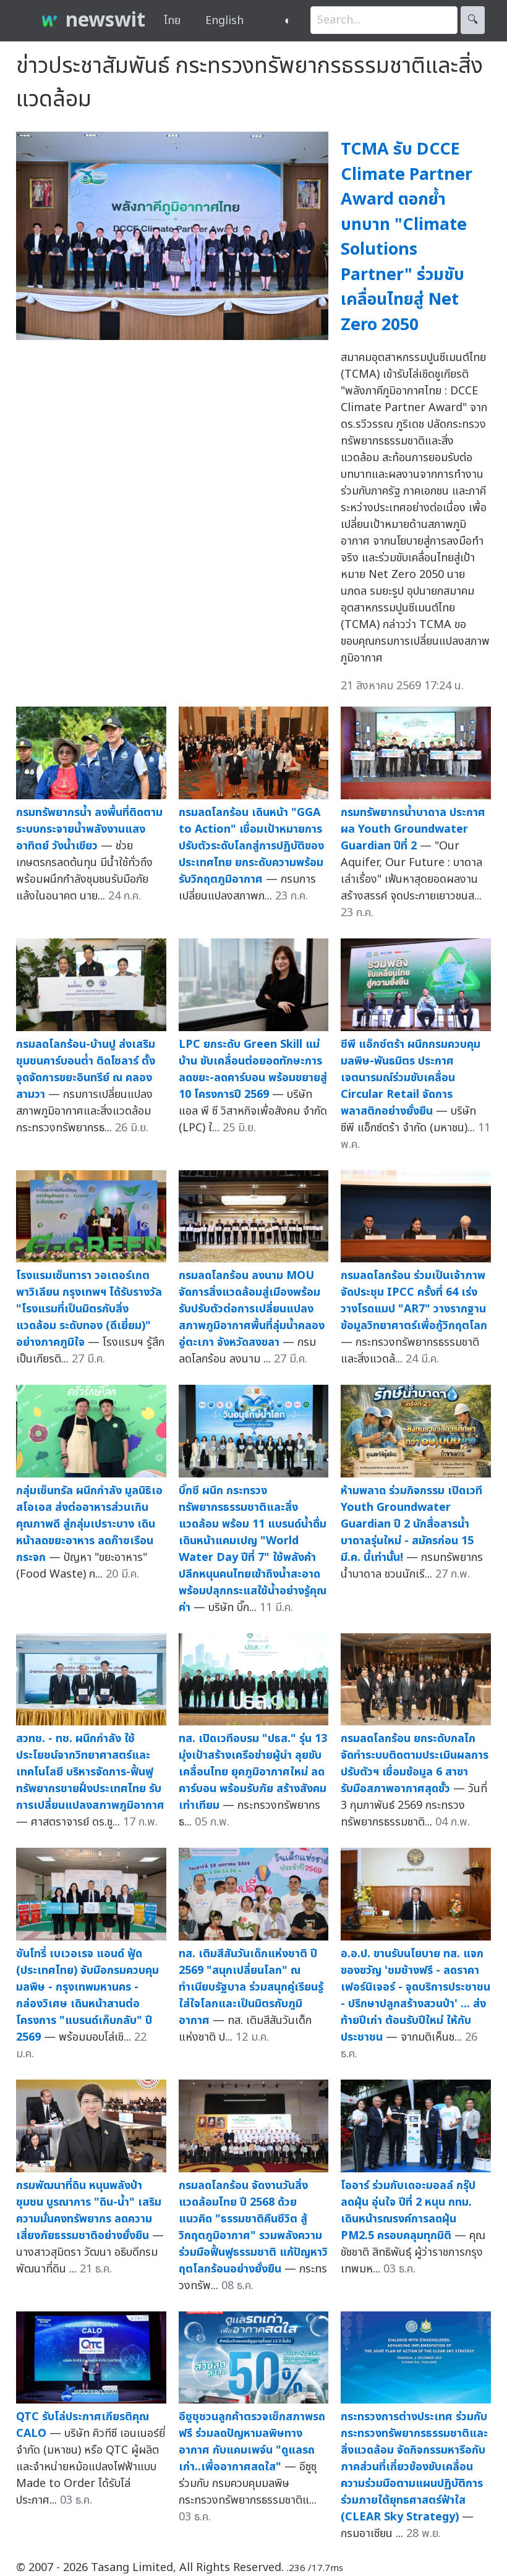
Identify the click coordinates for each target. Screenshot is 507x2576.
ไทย (172, 21)
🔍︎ (473, 20)
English (224, 21)
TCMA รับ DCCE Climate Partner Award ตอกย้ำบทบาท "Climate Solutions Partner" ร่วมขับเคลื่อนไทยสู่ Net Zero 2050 (407, 237)
